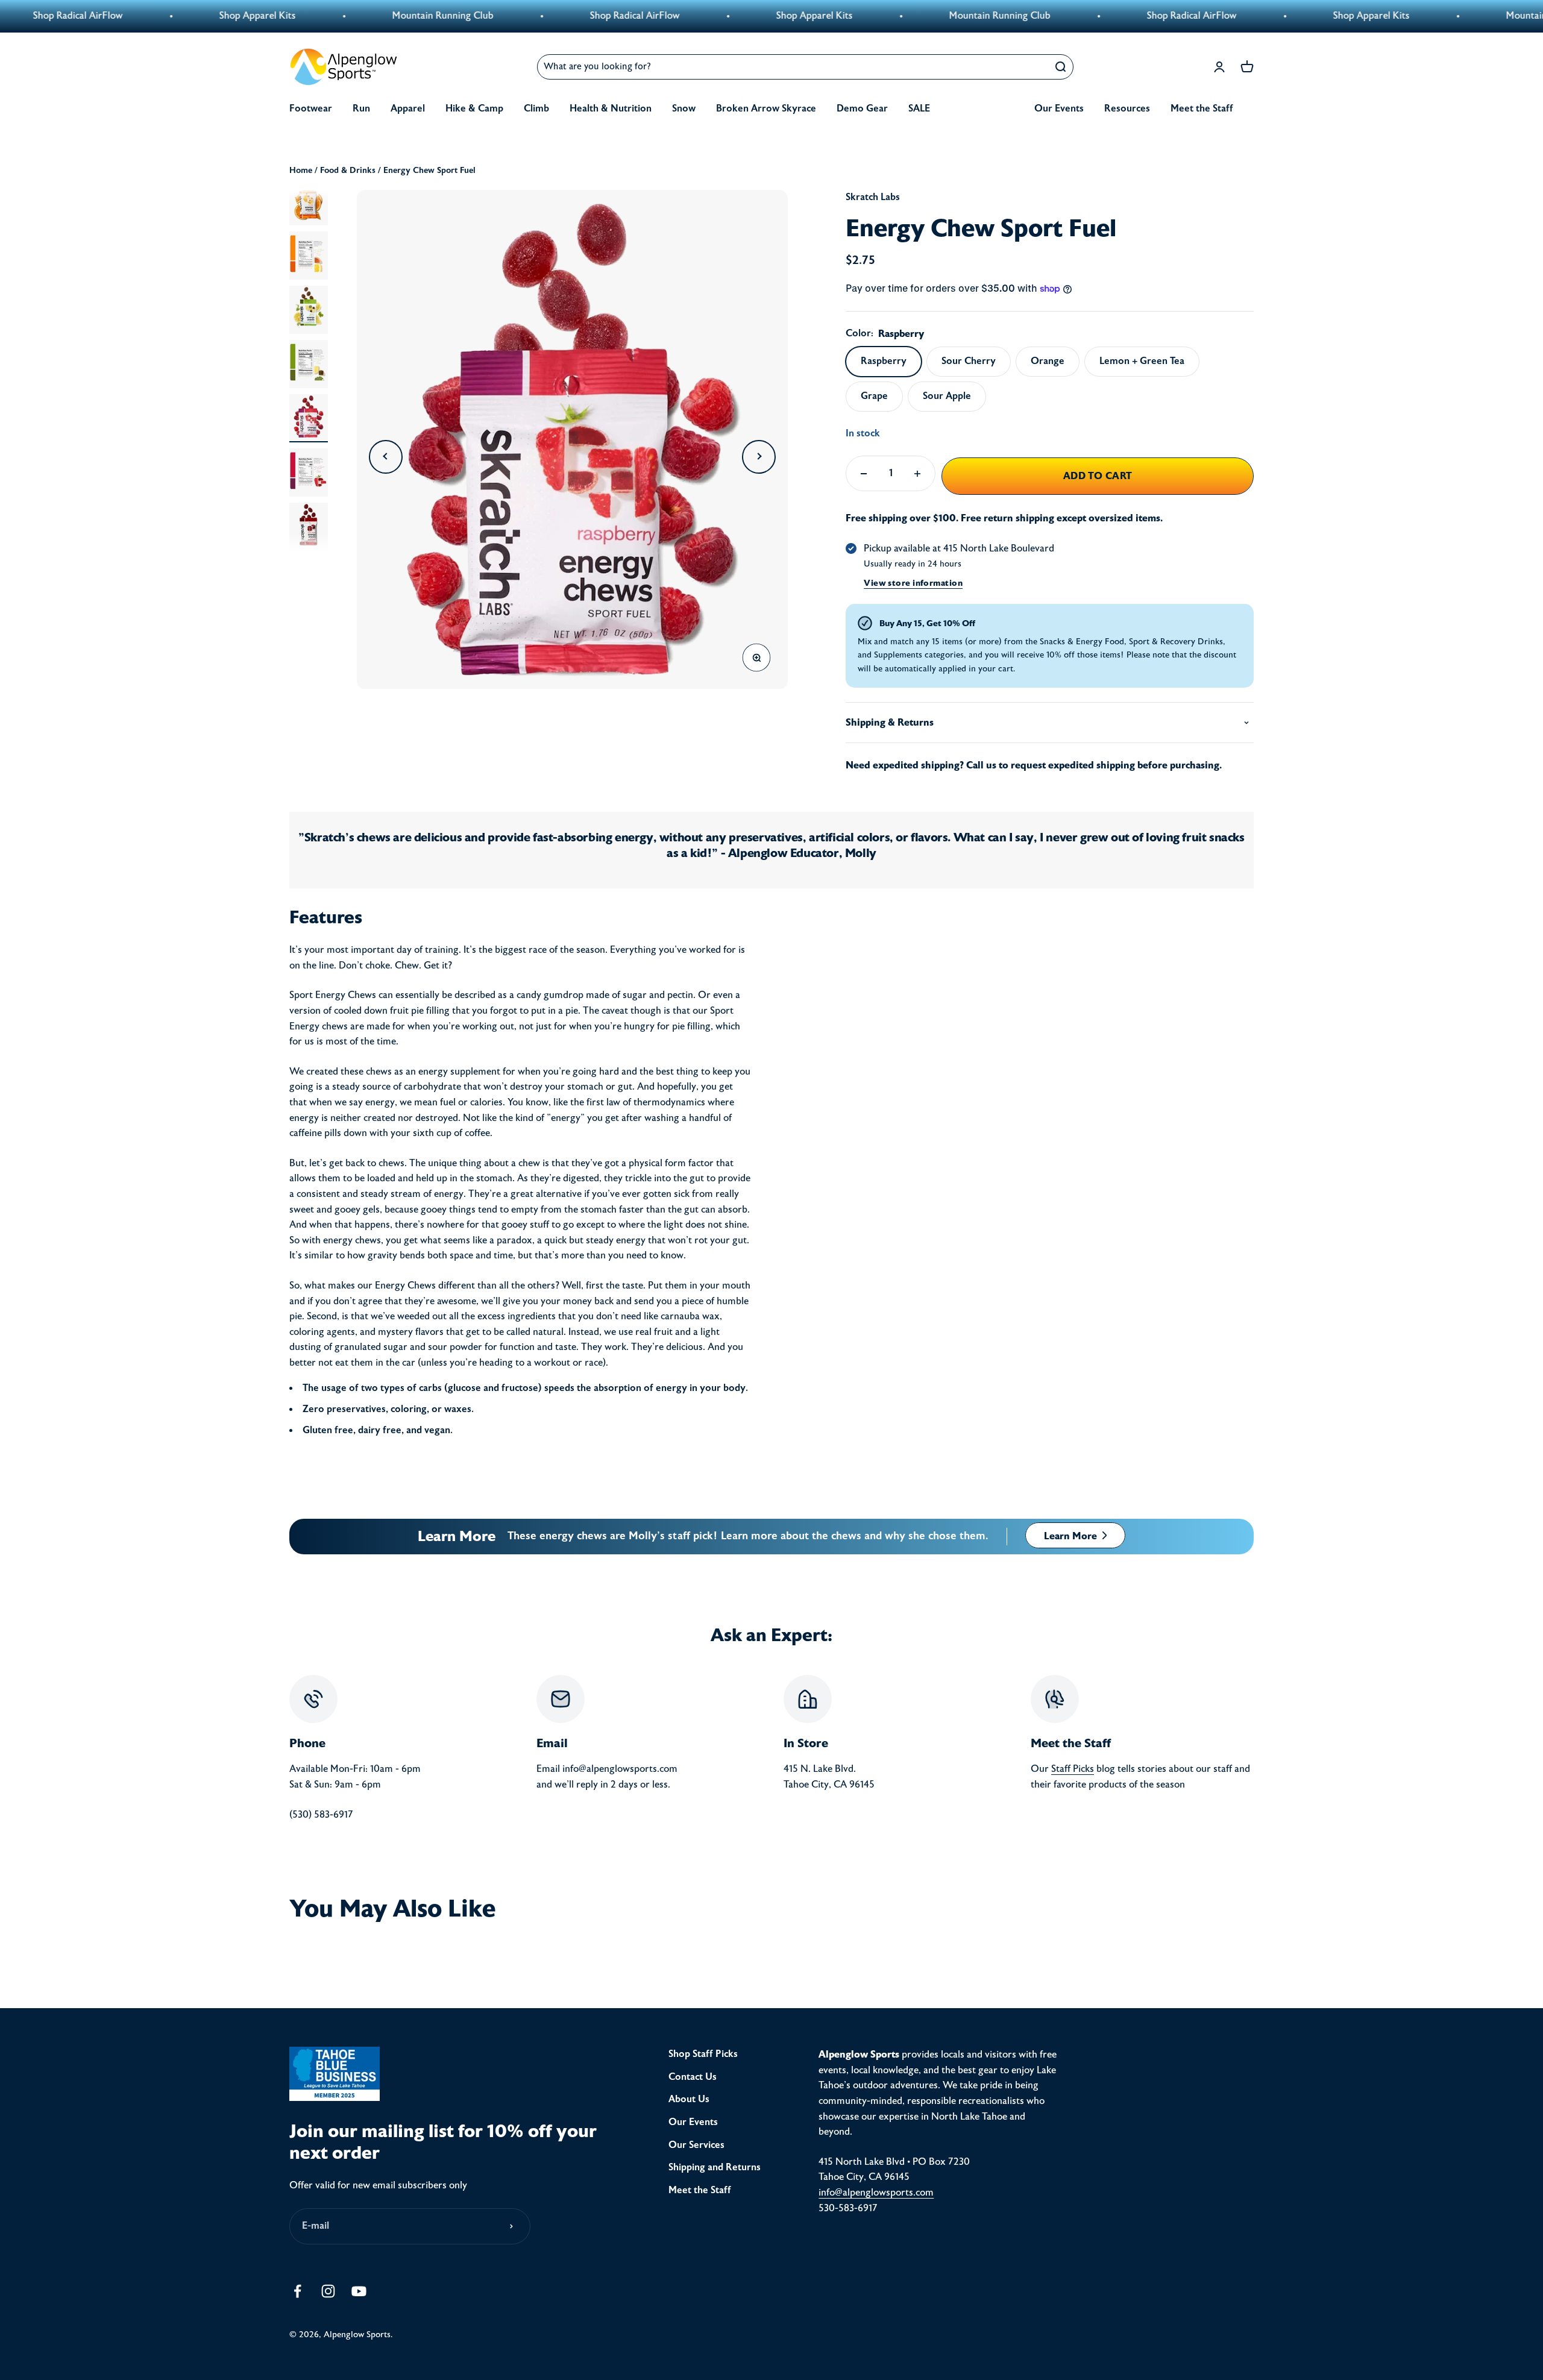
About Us (689, 2099)
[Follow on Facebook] (297, 2291)
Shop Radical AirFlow (506, 16)
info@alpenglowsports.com (876, 2193)
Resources (1127, 108)
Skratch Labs (873, 197)
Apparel (408, 108)
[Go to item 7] (309, 527)
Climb (536, 108)
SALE (919, 108)
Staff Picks (1073, 1769)
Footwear (311, 108)
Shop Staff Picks (703, 2054)
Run (361, 108)
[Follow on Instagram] (328, 2291)
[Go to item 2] (309, 256)
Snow (684, 108)
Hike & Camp (474, 108)
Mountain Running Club (314, 16)
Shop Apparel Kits (129, 16)
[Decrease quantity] (864, 473)
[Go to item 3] (309, 310)
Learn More (1072, 1536)
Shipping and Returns (715, 2167)
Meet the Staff (1202, 108)
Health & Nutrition (611, 108)
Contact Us (693, 2077)
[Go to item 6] (309, 473)
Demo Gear (862, 108)
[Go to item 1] (309, 201)
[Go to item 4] (309, 364)
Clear (1031, 67)
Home (301, 170)
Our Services (696, 2145)
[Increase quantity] (917, 473)
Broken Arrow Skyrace (766, 108)
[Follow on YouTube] (359, 2291)
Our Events (1059, 108)
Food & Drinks (348, 170)
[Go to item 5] (309, 418)
